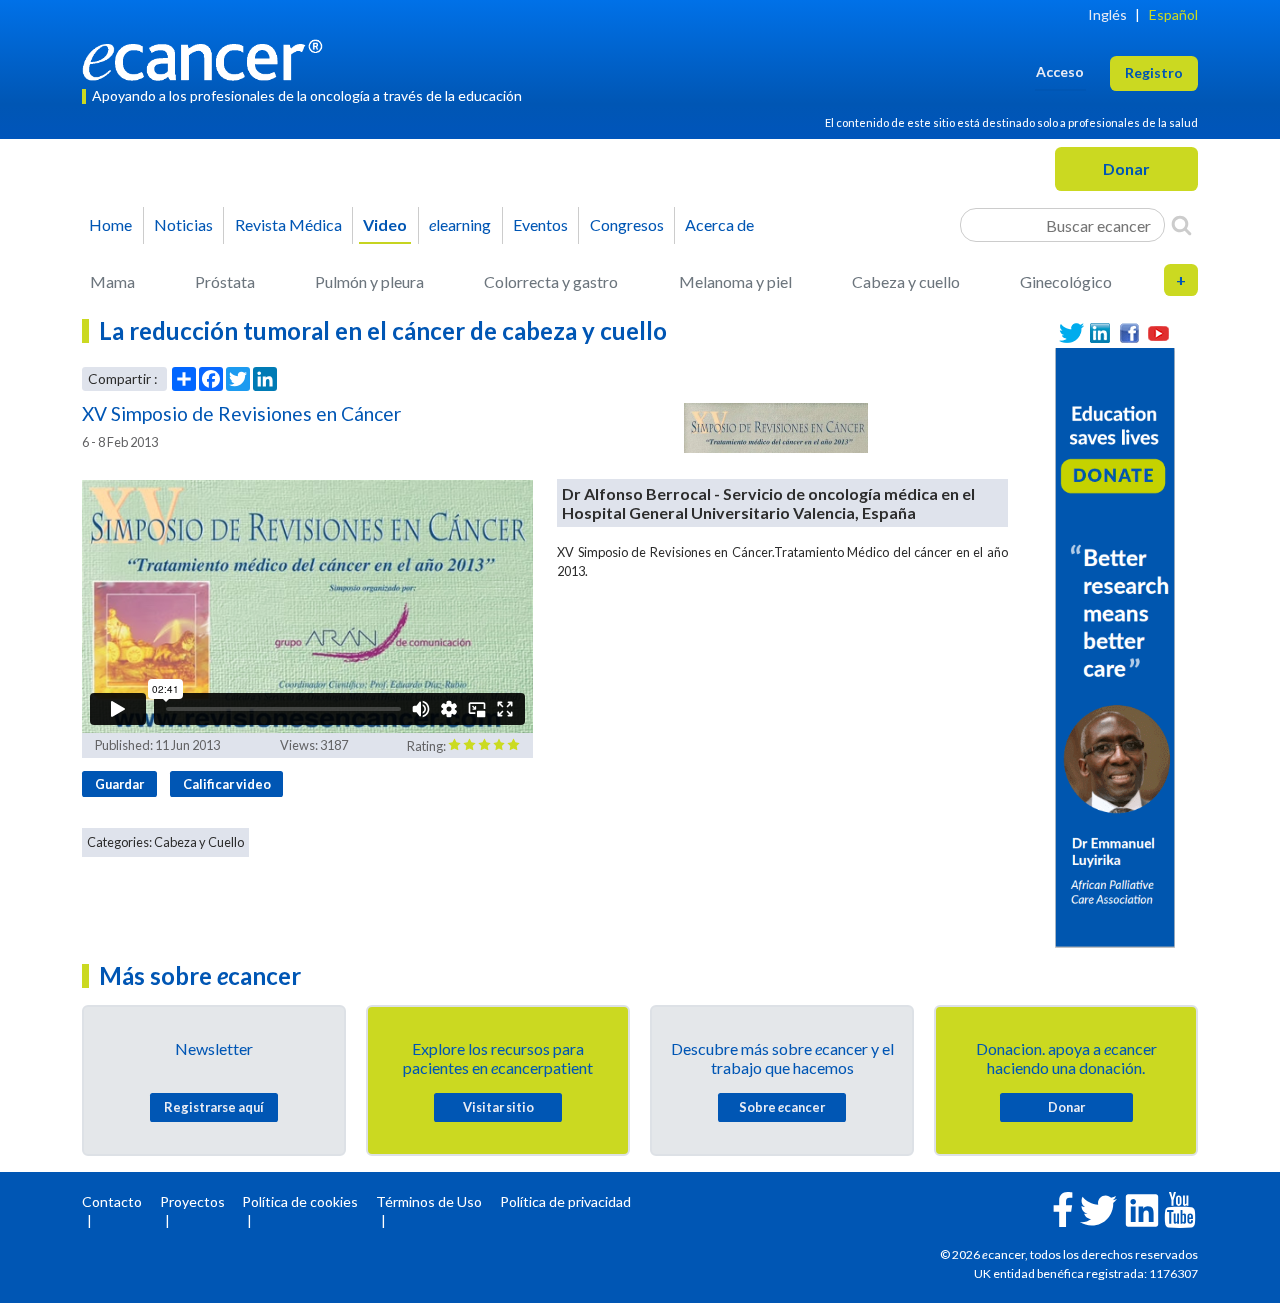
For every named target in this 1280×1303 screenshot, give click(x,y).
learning (460, 224)
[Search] (1181, 225)
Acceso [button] (1060, 71)
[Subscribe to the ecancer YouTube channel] (1180, 1208)
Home (110, 224)
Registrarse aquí (214, 1107)
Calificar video (227, 784)
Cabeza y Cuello (199, 842)
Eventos (540, 224)
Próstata (225, 281)
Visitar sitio (498, 1107)
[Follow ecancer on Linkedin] (1142, 1208)
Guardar (119, 784)
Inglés (1107, 14)
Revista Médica (288, 224)
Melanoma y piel (735, 281)
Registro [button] (1154, 72)
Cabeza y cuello (906, 281)
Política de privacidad (565, 1201)
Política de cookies (300, 1201)
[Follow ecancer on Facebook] (1063, 1207)
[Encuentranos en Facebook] (1129, 333)
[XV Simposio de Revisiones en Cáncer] (776, 428)
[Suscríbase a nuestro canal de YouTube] (1158, 333)
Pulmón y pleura (369, 281)
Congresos (627, 224)
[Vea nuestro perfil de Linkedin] (1100, 333)
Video (385, 224)
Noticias (183, 224)
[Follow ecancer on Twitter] (1098, 1208)
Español (1173, 14)
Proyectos (192, 1201)
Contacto (112, 1201)
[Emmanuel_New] (1115, 645)
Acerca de (719, 224)
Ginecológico (1066, 281)
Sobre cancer (782, 1107)
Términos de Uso (429, 1201)
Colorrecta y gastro (551, 281)
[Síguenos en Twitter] (1071, 333)
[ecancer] (208, 57)
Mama (112, 281)
